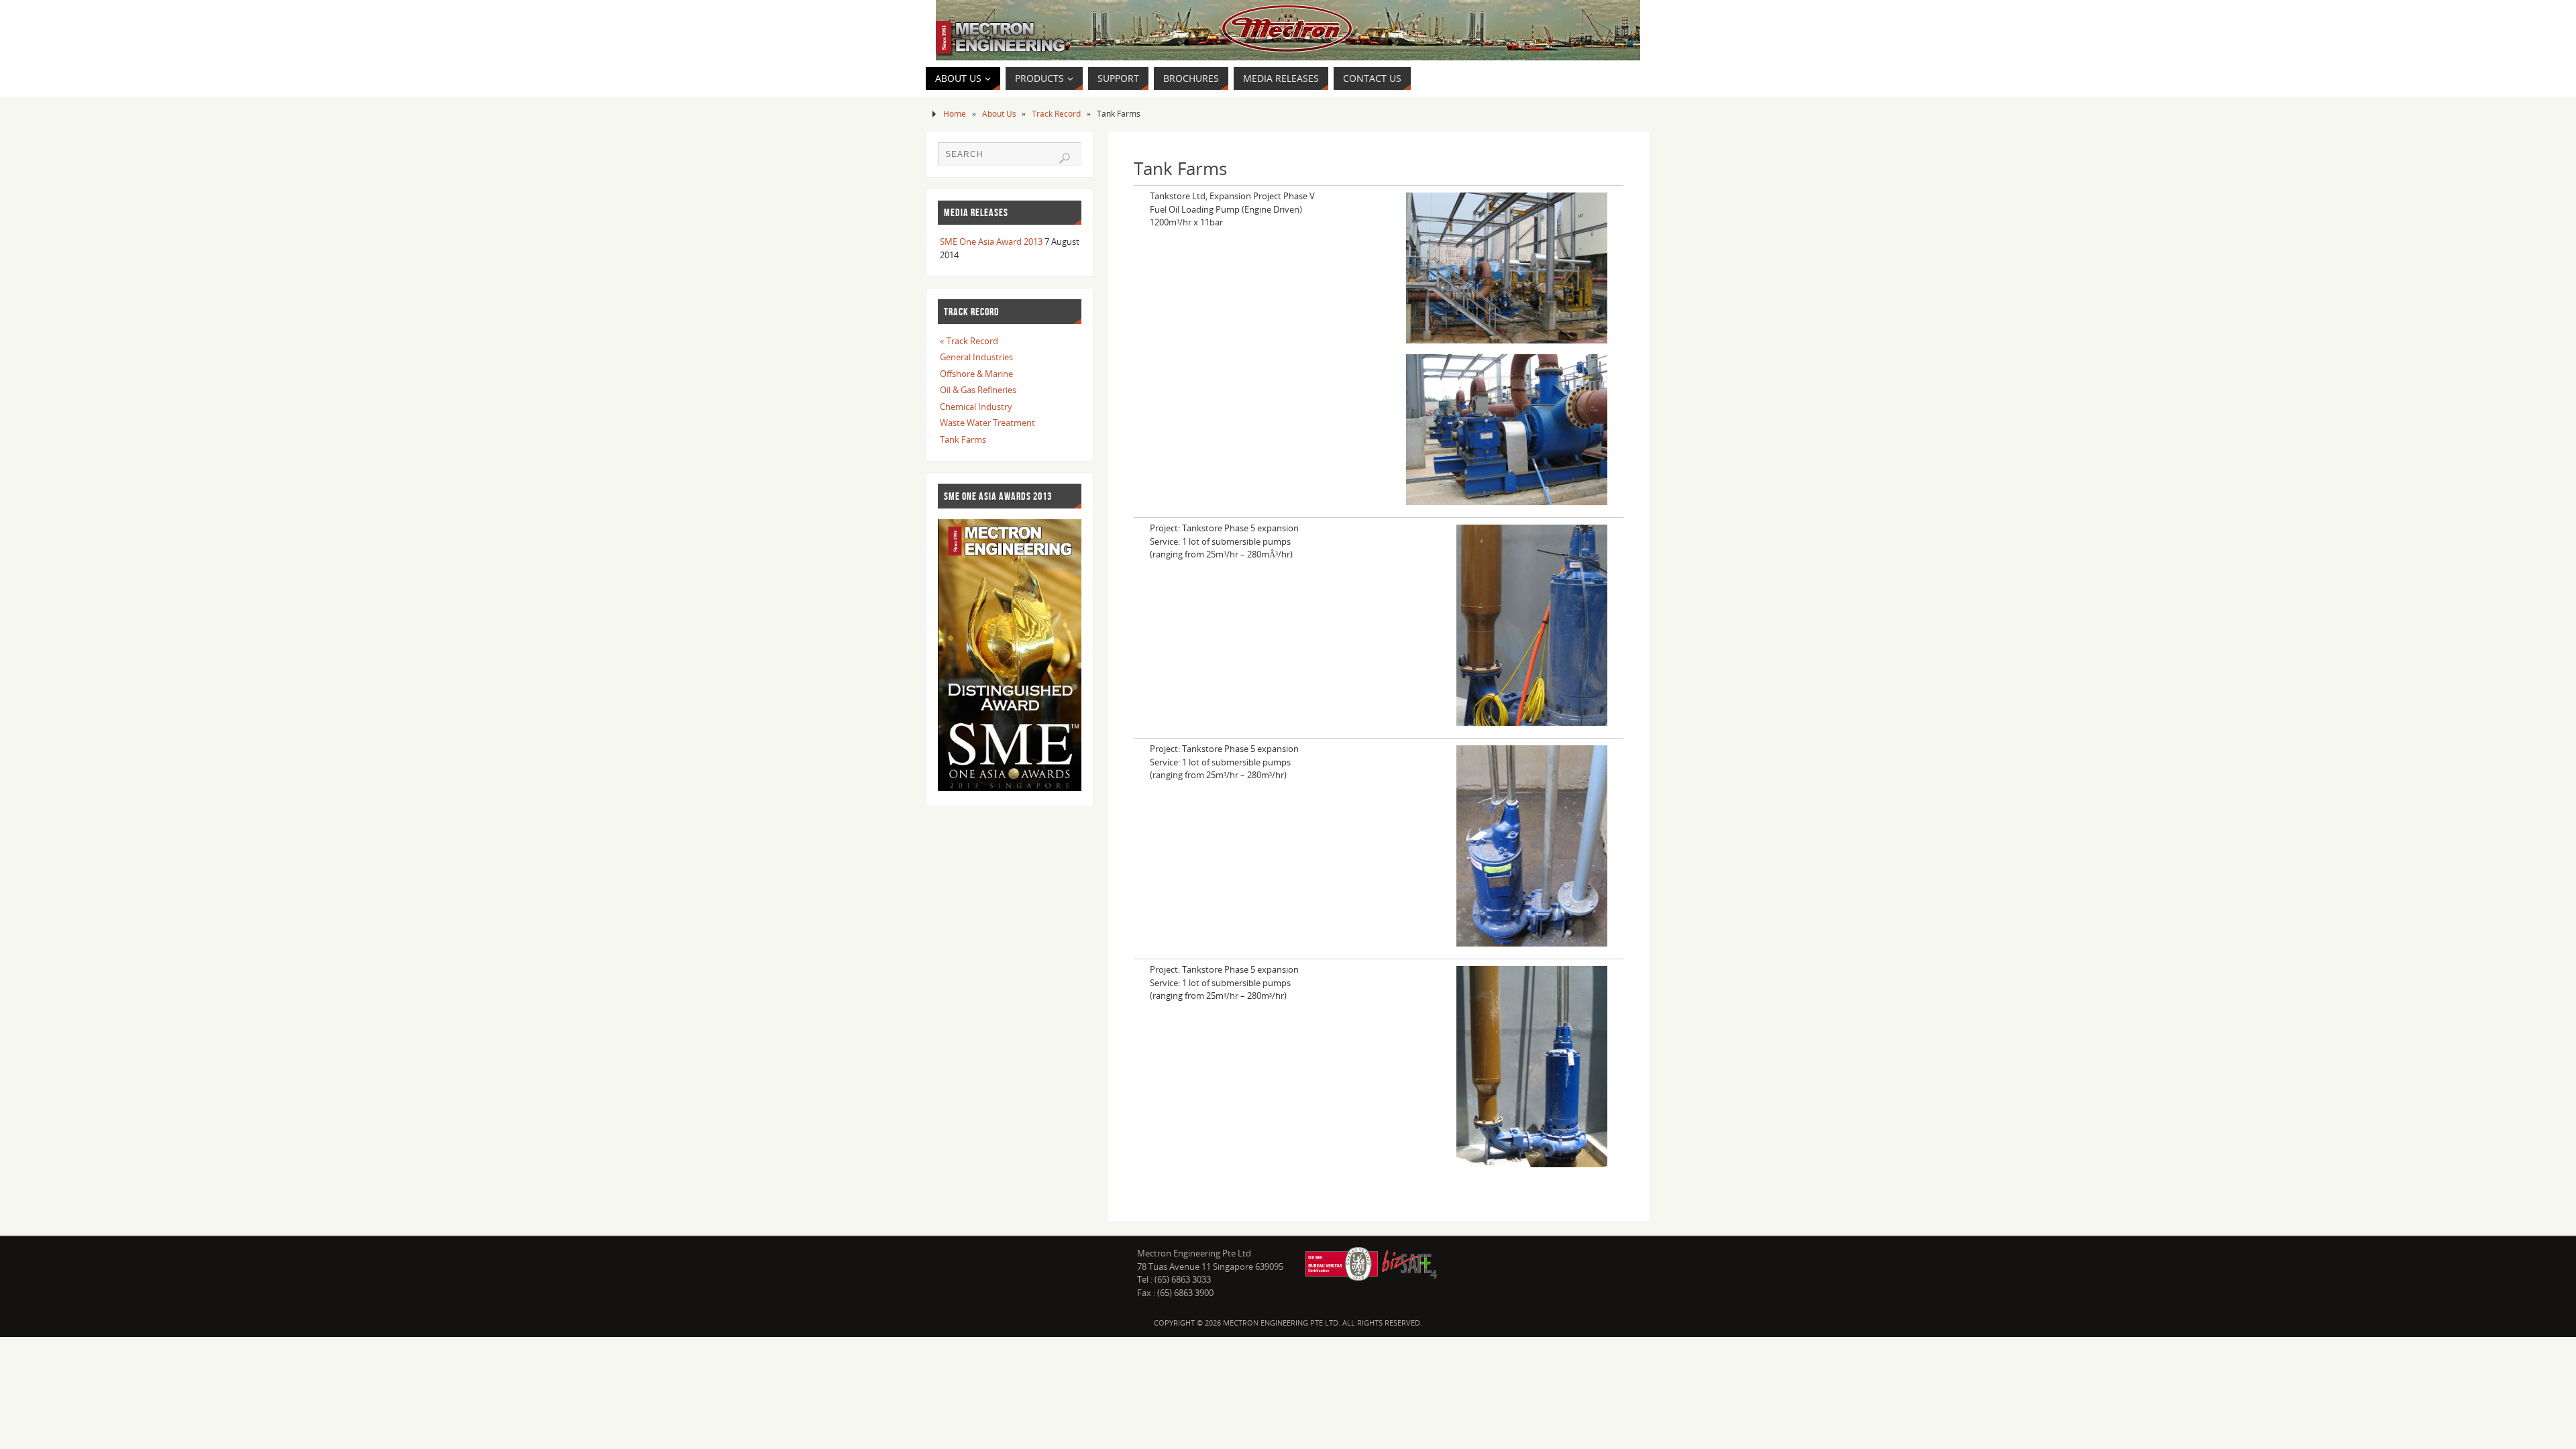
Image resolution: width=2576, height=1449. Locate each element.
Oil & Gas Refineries (978, 390)
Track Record (1056, 113)
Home (955, 113)
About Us (999, 113)
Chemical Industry (976, 407)
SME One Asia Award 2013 (991, 241)
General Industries (976, 357)
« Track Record (969, 341)
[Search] (1065, 158)
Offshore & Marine (976, 374)
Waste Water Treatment (987, 423)
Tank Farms (963, 439)
